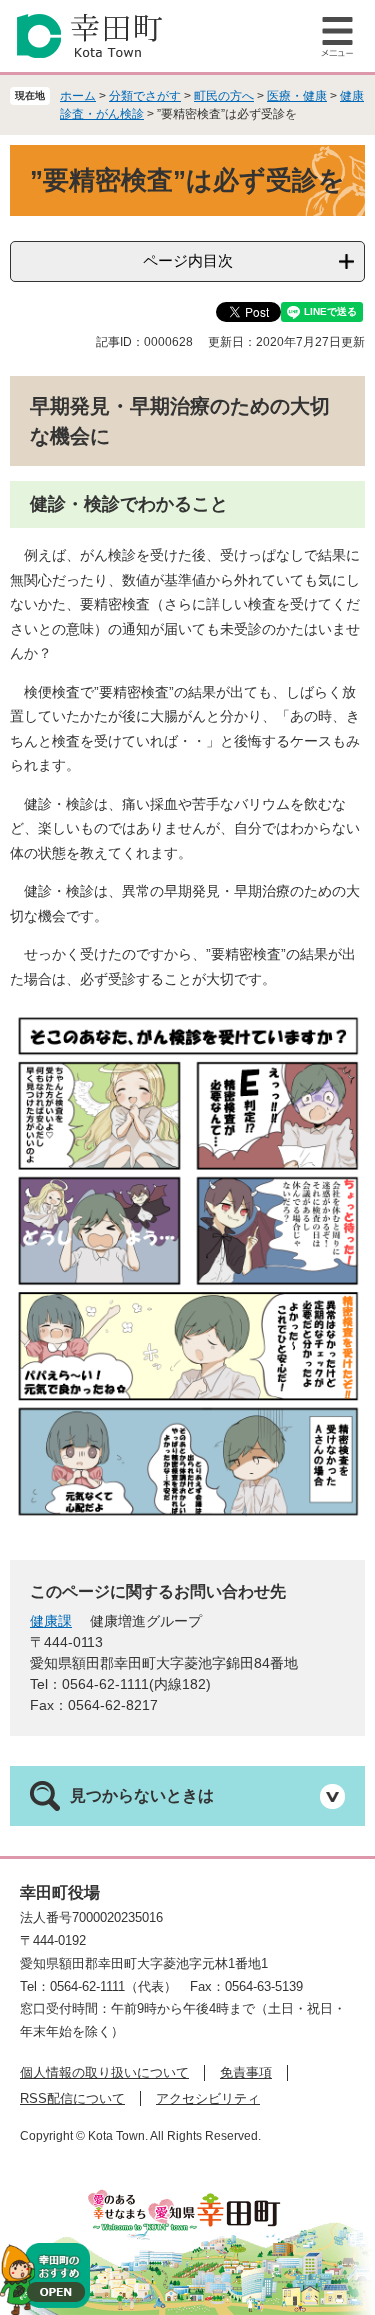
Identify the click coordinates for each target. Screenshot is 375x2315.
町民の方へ (224, 96)
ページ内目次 (188, 260)
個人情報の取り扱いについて (104, 2072)
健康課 (51, 1621)
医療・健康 (297, 96)
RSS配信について (72, 2098)
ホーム (78, 96)
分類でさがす (145, 96)
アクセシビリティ (208, 2098)
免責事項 (246, 2072)
